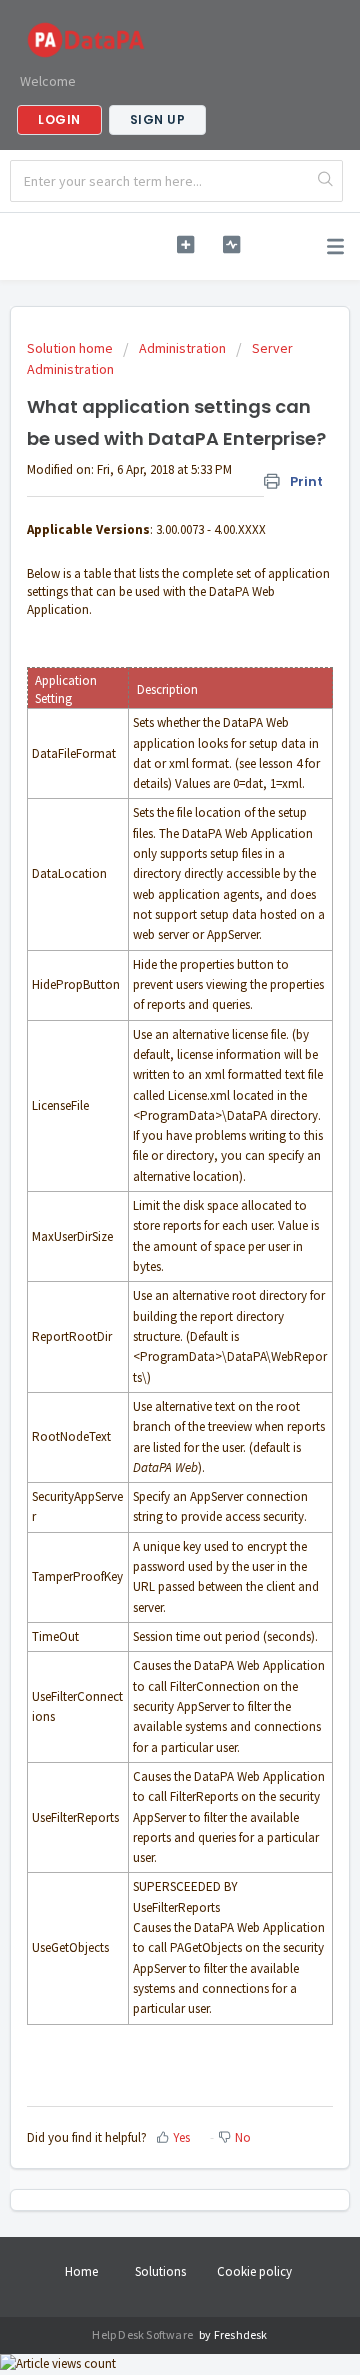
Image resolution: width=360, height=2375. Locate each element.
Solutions (160, 2271)
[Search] (325, 181)
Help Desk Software (143, 2334)
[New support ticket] (185, 244)
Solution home (71, 348)
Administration (182, 348)
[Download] (143, 1200)
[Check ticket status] (231, 244)
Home (81, 2271)
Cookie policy (254, 2271)
